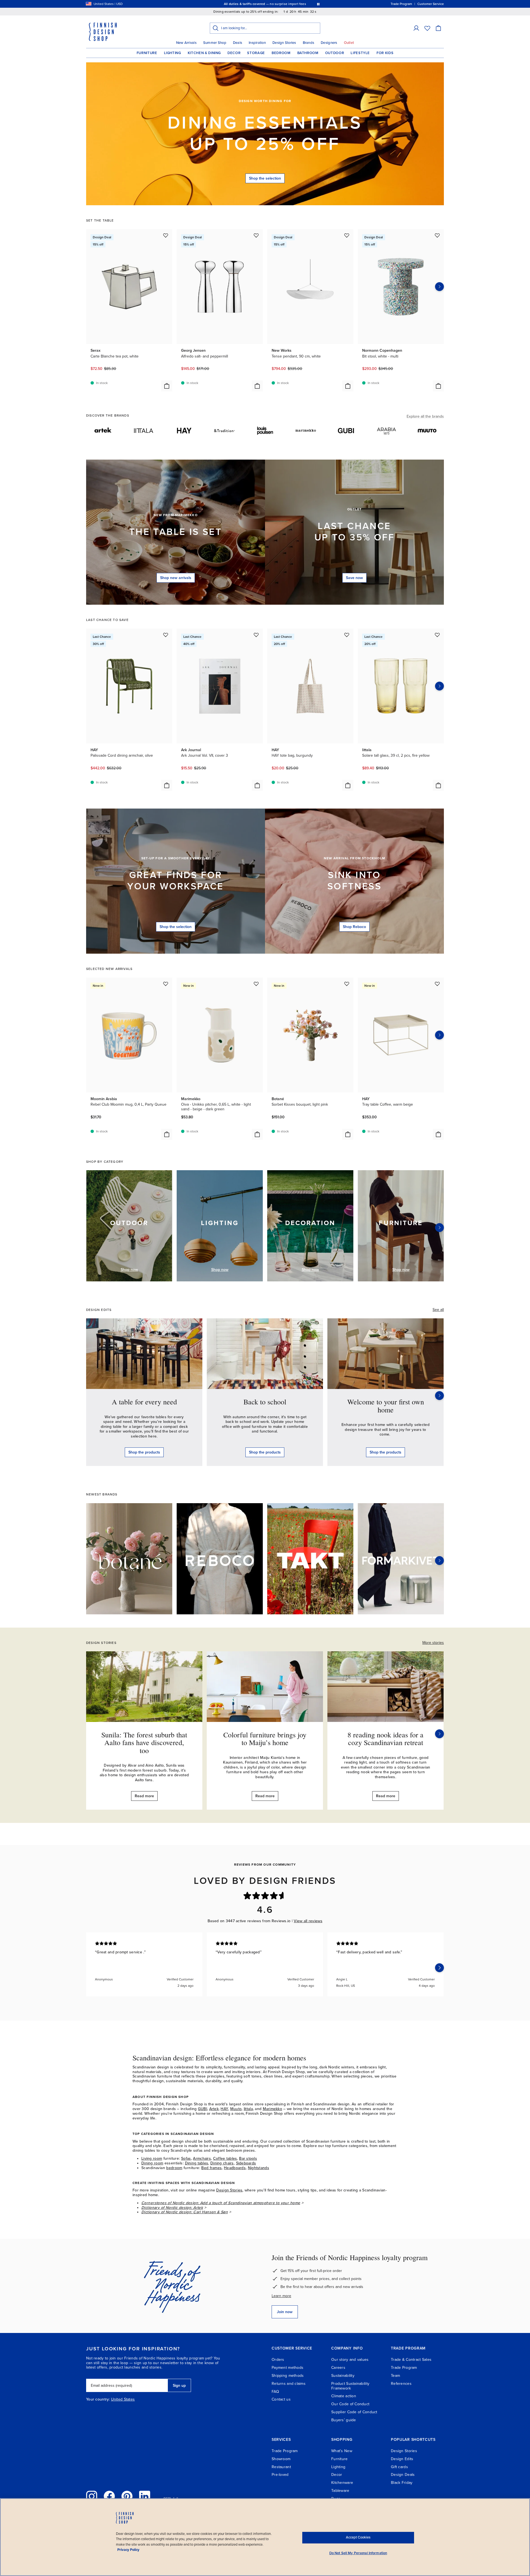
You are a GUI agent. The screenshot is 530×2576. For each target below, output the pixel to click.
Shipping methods (288, 2376)
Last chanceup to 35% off (354, 532)
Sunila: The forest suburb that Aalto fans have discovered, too (144, 1742)
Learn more (281, 2296)
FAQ (275, 2392)
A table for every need (144, 1402)
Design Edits (402, 2459)
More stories (433, 1643)
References (401, 2384)
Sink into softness (354, 881)
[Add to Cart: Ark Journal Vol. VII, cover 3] (257, 785)
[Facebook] (109, 2496)
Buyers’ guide (344, 2420)
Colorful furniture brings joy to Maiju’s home (265, 1739)
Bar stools (248, 2158)
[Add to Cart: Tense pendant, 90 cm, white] (348, 386)
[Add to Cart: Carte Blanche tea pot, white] (167, 386)
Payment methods (287, 2368)
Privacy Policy (128, 2550)
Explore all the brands (425, 416)
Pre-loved (280, 2475)
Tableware (340, 2491)
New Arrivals (186, 43)
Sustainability (343, 2376)
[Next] (439, 1228)
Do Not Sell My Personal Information (358, 2553)
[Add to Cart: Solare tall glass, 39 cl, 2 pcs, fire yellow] (438, 785)
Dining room (152, 2163)
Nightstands (259, 2168)
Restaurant (281, 2467)
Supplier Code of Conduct (354, 2412)
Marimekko (273, 2109)
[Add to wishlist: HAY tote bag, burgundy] (347, 635)
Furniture (147, 53)
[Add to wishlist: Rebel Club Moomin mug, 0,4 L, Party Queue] (166, 984)
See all (438, 1310)
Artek (214, 2109)
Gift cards (399, 2467)
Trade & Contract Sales (411, 2360)
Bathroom (308, 53)
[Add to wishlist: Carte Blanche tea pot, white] (166, 235)
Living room (152, 2158)
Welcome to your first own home (386, 1406)
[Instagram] (92, 2496)
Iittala (248, 2109)
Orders (278, 2360)
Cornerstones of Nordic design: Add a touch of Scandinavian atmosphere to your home (221, 2203)
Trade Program (404, 2368)
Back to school (265, 1402)
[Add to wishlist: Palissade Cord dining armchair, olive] (166, 635)
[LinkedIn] (145, 2496)
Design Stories (284, 43)
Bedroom (281, 53)
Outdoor (335, 53)
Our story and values (350, 2360)
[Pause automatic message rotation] (318, 4)
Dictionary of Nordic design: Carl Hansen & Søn (185, 2212)
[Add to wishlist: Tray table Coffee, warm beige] (437, 984)
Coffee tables (225, 2158)
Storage (256, 53)
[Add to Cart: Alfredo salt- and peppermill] (257, 386)
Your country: (98, 2399)
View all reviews (308, 1921)
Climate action (344, 2396)
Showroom (281, 2459)
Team (395, 2376)
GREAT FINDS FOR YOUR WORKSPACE (176, 881)
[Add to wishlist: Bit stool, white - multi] (437, 235)
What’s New (342, 2451)
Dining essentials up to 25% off (265, 134)
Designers (329, 43)
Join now (285, 2312)
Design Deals (403, 2475)
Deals (238, 43)
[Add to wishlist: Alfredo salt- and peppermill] (256, 235)
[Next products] (439, 287)
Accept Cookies (358, 2537)
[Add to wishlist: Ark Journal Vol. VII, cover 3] (256, 635)
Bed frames (211, 2168)
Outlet (349, 43)
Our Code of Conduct (350, 2404)
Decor (234, 53)
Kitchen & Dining (204, 53)
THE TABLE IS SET (176, 532)
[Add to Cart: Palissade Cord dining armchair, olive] (167, 785)
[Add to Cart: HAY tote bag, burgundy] (348, 785)
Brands (309, 43)
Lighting (173, 53)
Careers (338, 2368)
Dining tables (197, 2163)
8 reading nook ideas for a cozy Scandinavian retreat (385, 1739)
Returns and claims (289, 2384)
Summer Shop (215, 43)
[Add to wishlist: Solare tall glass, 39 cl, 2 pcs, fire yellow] (437, 635)
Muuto (236, 2109)
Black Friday (402, 2483)
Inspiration (257, 43)
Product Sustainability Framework (350, 2386)
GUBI (202, 2109)
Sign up (179, 2386)
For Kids (385, 53)
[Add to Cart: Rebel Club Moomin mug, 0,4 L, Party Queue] (167, 1134)
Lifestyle (360, 53)
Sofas (186, 2158)
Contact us (281, 2399)
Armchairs (202, 2158)
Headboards (235, 2168)
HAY (224, 2109)
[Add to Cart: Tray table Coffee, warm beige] (438, 1134)
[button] (416, 28)
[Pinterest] (127, 2496)
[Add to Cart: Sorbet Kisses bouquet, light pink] (348, 1134)
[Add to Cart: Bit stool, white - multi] (438, 386)
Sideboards (246, 2163)
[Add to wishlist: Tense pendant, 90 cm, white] (347, 235)
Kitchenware (342, 2483)
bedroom (174, 2168)
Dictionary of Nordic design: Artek (172, 2208)
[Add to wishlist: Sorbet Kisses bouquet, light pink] (347, 984)
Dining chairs (222, 2163)
